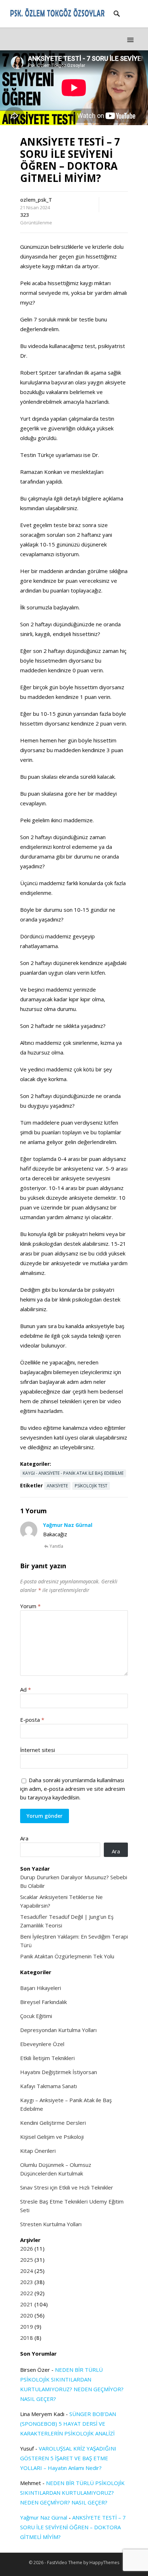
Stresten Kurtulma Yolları (51, 2224)
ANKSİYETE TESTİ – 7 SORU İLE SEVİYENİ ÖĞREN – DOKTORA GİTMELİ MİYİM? (73, 2527)
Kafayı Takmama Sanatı (48, 2086)
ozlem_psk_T (36, 200)
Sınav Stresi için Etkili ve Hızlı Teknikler (67, 2187)
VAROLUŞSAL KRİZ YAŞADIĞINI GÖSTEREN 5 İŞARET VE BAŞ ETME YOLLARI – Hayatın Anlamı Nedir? (68, 2458)
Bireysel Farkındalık (43, 2002)
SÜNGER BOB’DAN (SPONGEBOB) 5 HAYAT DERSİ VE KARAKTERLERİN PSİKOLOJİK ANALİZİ (68, 2424)
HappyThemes (104, 2563)
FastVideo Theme (65, 2563)
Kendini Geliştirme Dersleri (53, 2123)
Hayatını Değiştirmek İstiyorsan (59, 2072)
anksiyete (57, 1486)
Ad (26, 1689)
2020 (27, 2315)
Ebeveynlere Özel (42, 2044)
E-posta (32, 1720)
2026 (27, 2248)
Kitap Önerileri (38, 2151)
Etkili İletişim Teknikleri (47, 2058)
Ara (24, 1838)
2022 (27, 2293)
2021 (27, 2304)
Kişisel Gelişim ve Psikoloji (52, 2137)
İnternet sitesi (38, 1750)
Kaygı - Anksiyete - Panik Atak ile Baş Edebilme (73, 1473)
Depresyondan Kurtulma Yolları (58, 2030)
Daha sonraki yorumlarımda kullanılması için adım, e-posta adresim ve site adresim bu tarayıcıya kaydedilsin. (73, 1789)
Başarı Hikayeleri (41, 1988)
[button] (130, 40)
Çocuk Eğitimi (36, 2016)
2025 (27, 2260)
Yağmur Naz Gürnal (68, 1525)
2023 (27, 2282)
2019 (27, 2326)
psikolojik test (91, 1486)
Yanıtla (56, 1546)
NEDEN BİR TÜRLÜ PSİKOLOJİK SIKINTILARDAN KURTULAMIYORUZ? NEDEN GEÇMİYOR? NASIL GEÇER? (72, 2493)
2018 (27, 2338)
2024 (27, 2271)
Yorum (30, 1606)
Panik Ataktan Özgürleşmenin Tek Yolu (67, 1956)
